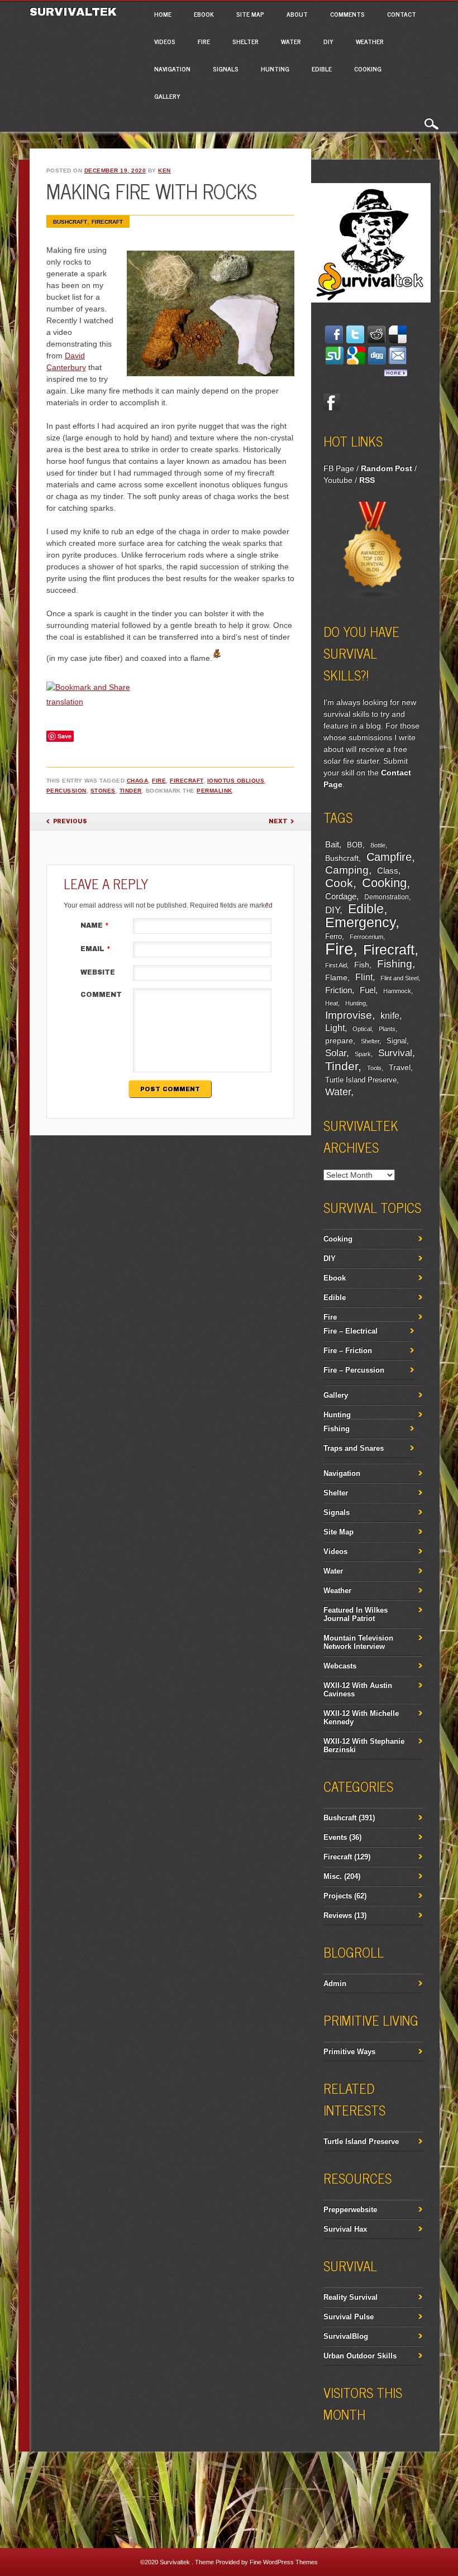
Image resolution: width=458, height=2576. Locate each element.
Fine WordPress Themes (284, 2562)
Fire (204, 41)
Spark (363, 1054)
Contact (402, 14)
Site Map (250, 14)
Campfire (389, 857)
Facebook (332, 402)
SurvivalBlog (346, 2336)
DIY (328, 41)
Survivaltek (75, 12)
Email (96, 949)
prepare (339, 1040)
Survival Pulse (349, 2317)
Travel (400, 1067)
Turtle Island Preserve (361, 1080)
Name (95, 925)
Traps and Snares (354, 1448)
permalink (214, 791)
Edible (322, 69)
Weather (370, 41)
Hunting (275, 69)
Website (98, 972)
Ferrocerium (366, 937)
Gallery (167, 96)
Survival (395, 1053)
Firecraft (107, 222)
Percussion (66, 791)
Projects (338, 1896)
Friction (338, 990)
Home (163, 14)
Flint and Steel (399, 978)
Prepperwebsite (350, 2210)
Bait (332, 845)
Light (335, 1028)
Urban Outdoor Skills (360, 2356)
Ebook (204, 14)
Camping (347, 870)
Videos (165, 41)
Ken (164, 171)
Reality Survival (350, 2297)
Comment (101, 995)
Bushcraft (70, 222)
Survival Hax (345, 2229)
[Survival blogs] (373, 598)
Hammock (397, 991)
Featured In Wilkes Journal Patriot (356, 1614)
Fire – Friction (348, 1351)
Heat (331, 1003)
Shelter (245, 41)
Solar (336, 1053)
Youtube (338, 480)
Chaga (138, 781)
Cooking (368, 69)
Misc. (333, 1876)
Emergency (360, 922)
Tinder (131, 791)
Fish (362, 965)
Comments (347, 14)
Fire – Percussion (354, 1370)
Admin (335, 1983)
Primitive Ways (349, 2052)
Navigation (172, 69)
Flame (336, 978)
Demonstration (387, 897)
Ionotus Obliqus (236, 781)
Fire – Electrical (350, 1331)
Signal (397, 1041)
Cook (339, 883)
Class (388, 870)
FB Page (339, 468)
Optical (362, 1029)
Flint (364, 977)
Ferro (333, 937)
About (297, 14)
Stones (103, 791)
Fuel (368, 990)
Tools (374, 1068)
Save (65, 736)
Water (291, 41)
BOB (355, 845)
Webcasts (340, 1666)
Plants (387, 1029)
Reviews (338, 1915)
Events (335, 1837)
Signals (226, 69)
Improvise (349, 1015)
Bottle (378, 845)
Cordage (341, 896)
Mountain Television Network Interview (358, 1642)
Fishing (395, 964)
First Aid (336, 965)
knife (390, 1016)
